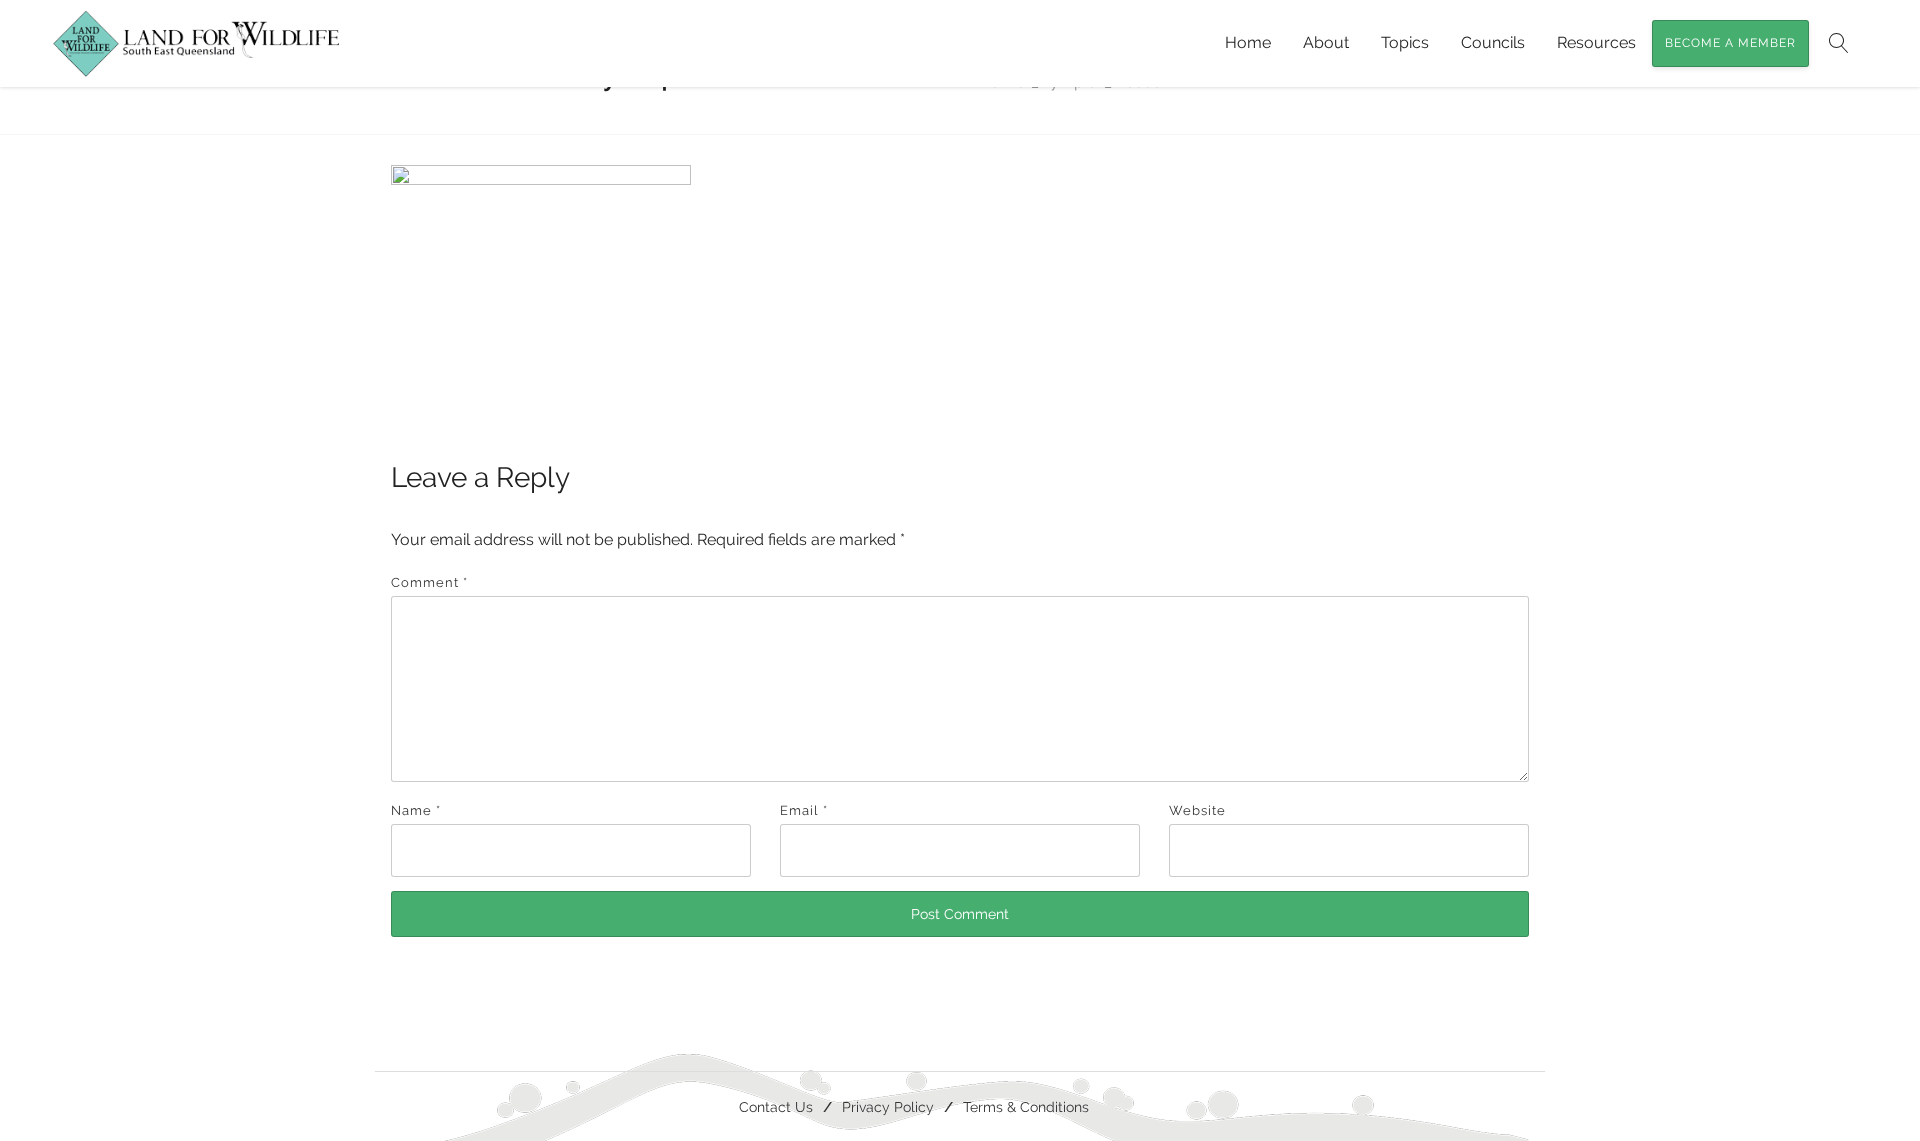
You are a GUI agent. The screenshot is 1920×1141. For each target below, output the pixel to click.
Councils (1493, 42)
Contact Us (776, 1106)
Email (804, 810)
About (1326, 42)
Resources (1596, 42)
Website (1197, 810)
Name (416, 810)
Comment (429, 582)
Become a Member (1730, 43)
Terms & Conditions (1026, 1106)
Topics (1405, 42)
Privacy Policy (888, 1106)
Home (1248, 42)
